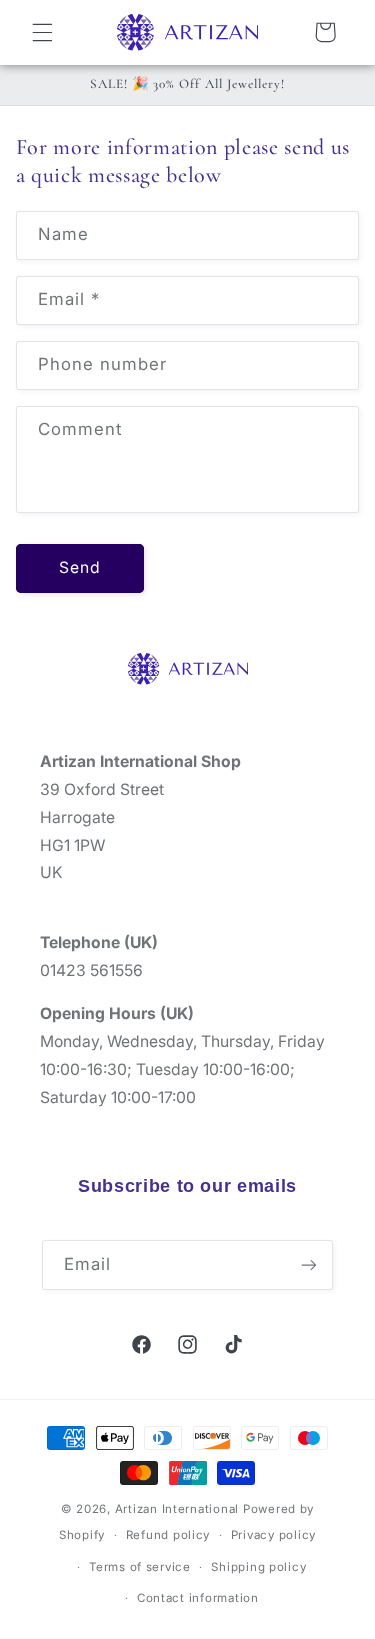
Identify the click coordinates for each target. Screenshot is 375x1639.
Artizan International (177, 1509)
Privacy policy (273, 1535)
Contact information (198, 1598)
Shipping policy (258, 1567)
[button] (42, 32)
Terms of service (140, 1567)
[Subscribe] (309, 1264)
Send (80, 567)
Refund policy (168, 1535)
